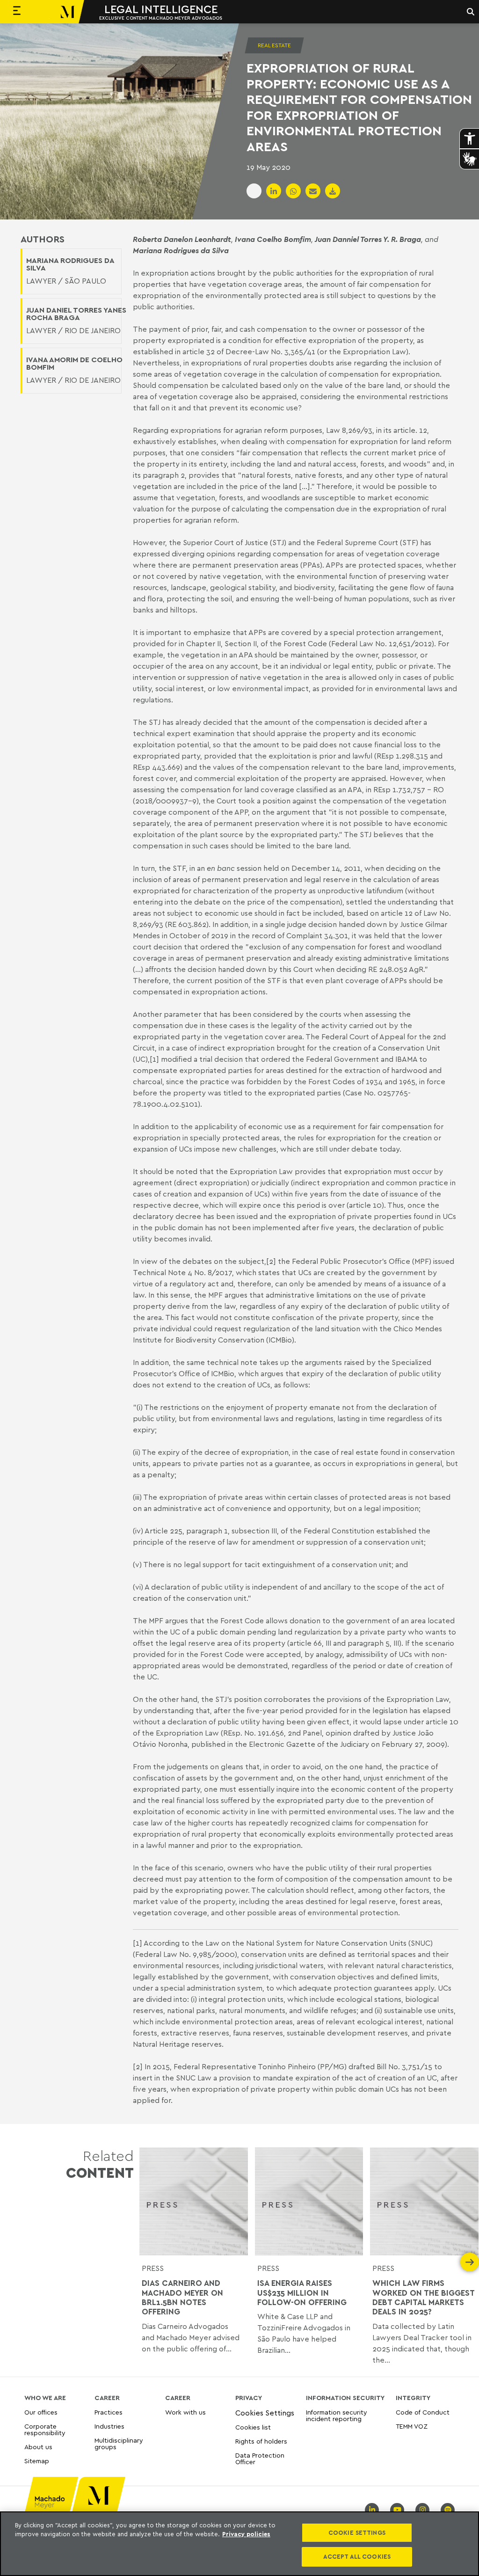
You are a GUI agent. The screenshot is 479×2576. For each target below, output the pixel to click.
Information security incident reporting (337, 2416)
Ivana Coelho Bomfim (273, 239)
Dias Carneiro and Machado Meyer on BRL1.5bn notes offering (182, 2297)
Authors (43, 239)
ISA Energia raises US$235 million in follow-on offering (303, 2293)
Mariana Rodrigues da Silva (181, 250)
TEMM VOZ (412, 2426)
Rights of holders (261, 2441)
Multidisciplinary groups (119, 2443)
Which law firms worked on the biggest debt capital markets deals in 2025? (423, 2297)
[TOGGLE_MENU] (17, 12)
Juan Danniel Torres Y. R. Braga (368, 239)
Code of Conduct (423, 2412)
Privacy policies (246, 2534)
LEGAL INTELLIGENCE (161, 9)
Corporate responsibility (45, 2429)
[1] (154, 1059)
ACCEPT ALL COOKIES (357, 2556)
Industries (109, 2426)
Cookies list (253, 2427)
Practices (109, 2412)
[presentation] (149, 2262)
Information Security (345, 2398)
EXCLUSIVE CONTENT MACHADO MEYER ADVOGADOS (161, 18)
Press (268, 2268)
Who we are (45, 2398)
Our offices (41, 2412)
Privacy (249, 2398)
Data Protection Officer (260, 2458)
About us (38, 2447)
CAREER (107, 2398)
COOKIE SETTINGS (357, 2532)
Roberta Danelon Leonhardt (182, 239)
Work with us (185, 2412)
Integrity (413, 2398)
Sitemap (37, 2461)
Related (100, 2164)
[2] (271, 1261)
